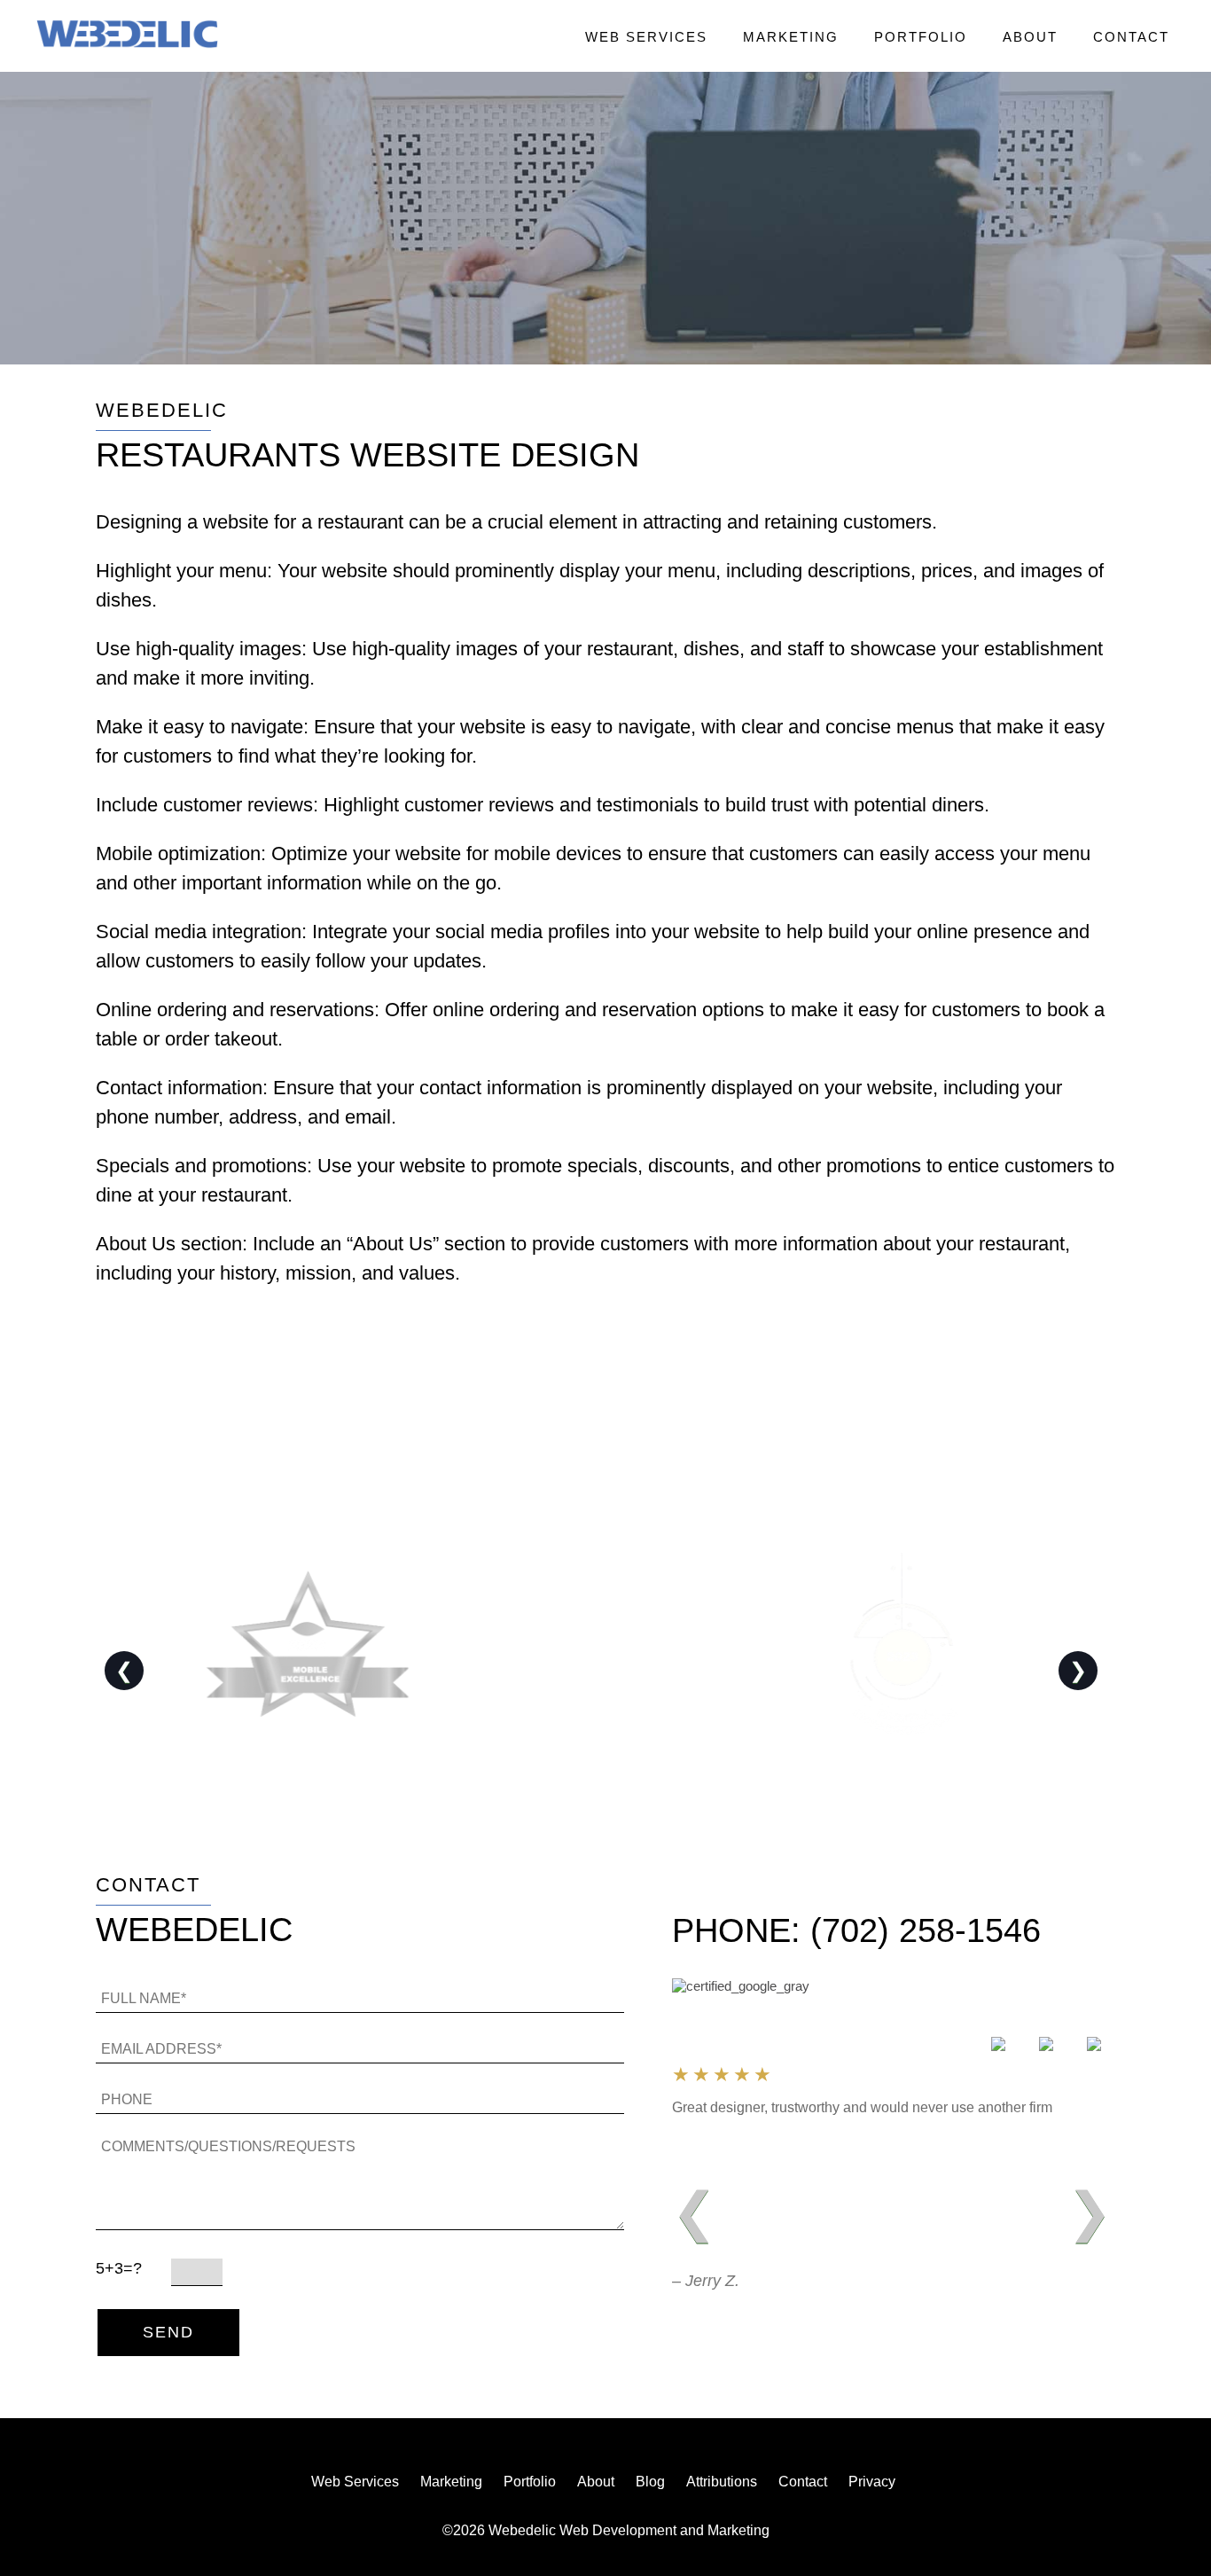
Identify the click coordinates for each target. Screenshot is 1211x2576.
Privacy (872, 2482)
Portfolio (921, 37)
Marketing (791, 37)
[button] (127, 35)
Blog (650, 2482)
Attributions (722, 2482)
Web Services (646, 37)
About (1030, 37)
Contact (1131, 37)
